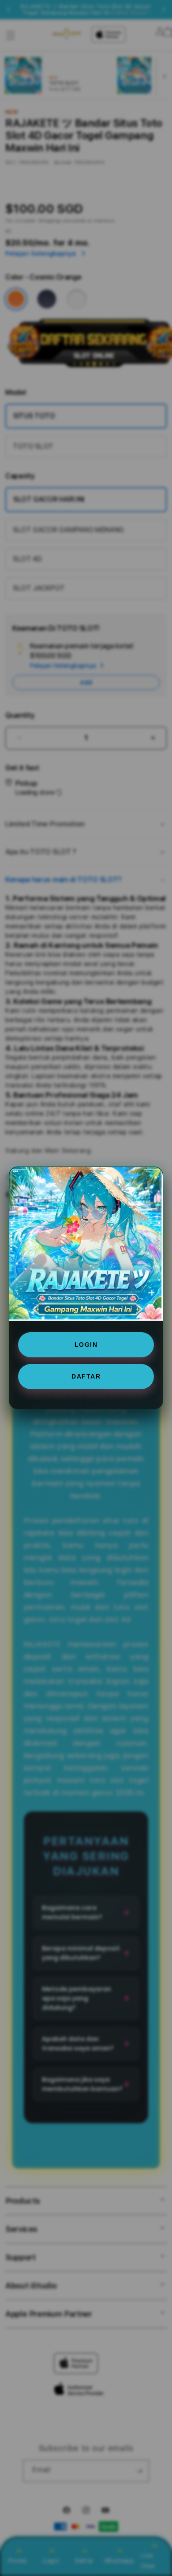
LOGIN (86, 1345)
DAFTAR (86, 1376)
